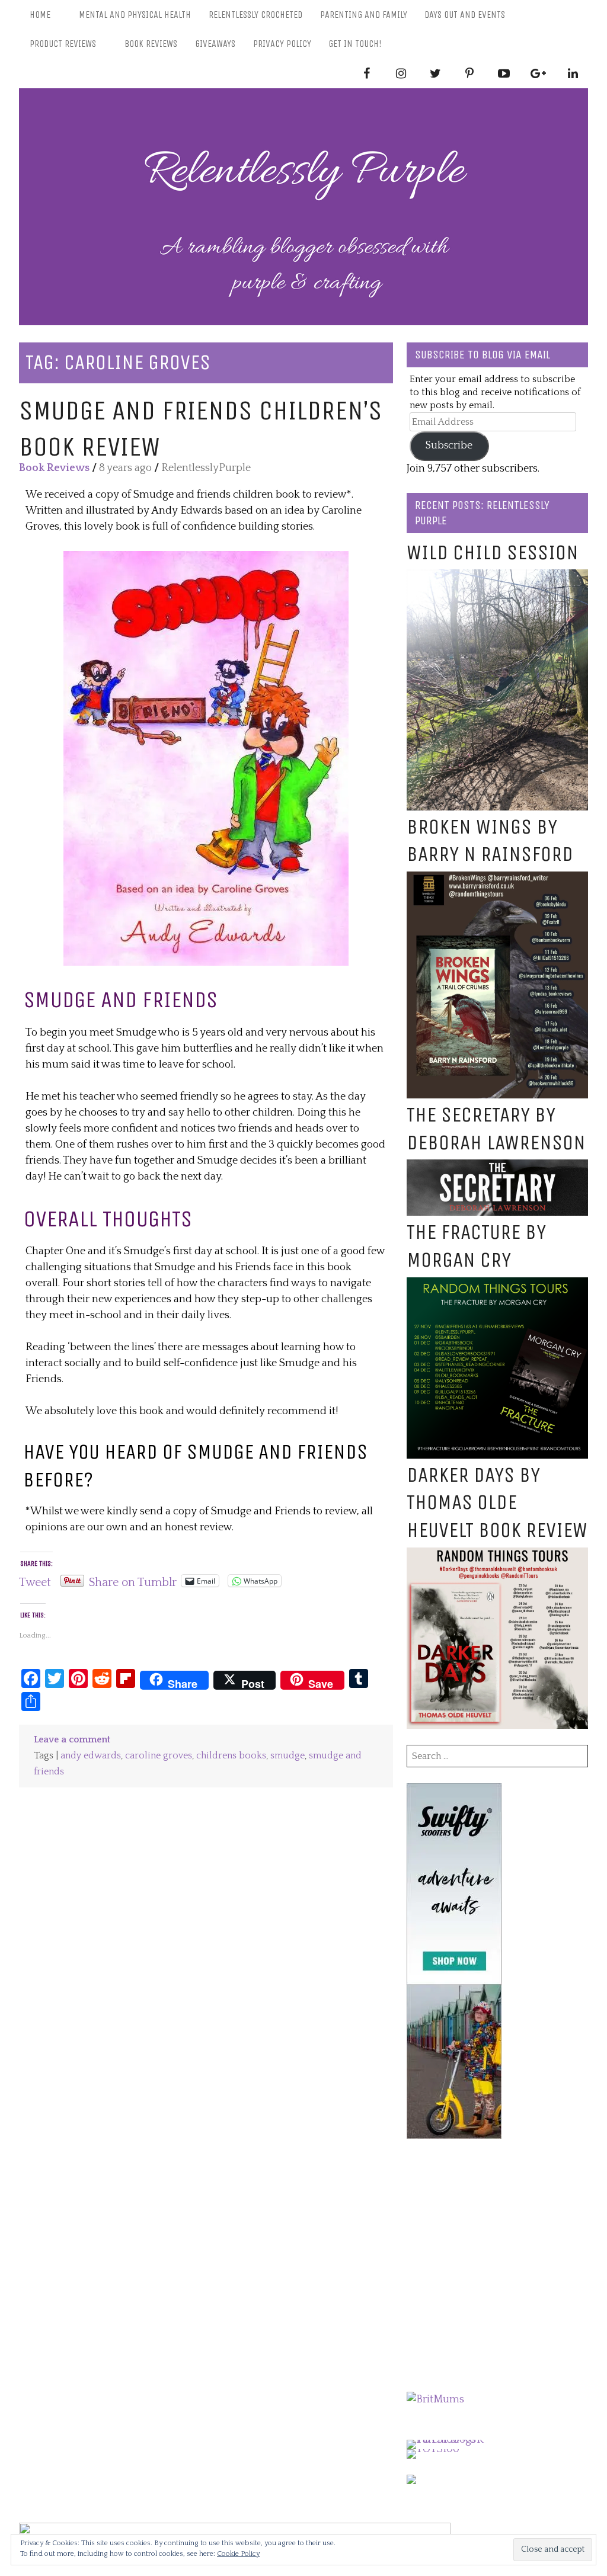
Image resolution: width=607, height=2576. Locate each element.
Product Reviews (63, 44)
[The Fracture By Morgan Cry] (497, 1285)
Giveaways (215, 44)
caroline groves (159, 1756)
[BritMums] (435, 2399)
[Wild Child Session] (497, 577)
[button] (206, 758)
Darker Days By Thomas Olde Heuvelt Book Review (497, 1503)
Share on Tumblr (133, 1581)
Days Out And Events (465, 15)
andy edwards (91, 1756)
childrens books (231, 1756)
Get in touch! (355, 44)
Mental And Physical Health (135, 15)
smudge (287, 1756)
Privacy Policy (282, 44)
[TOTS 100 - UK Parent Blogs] (456, 2440)
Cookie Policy (238, 2554)
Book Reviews (151, 44)
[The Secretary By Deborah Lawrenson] (497, 1167)
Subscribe (449, 446)
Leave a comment (72, 1740)
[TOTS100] (433, 2449)
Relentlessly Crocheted (255, 15)
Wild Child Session (493, 552)
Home (40, 15)
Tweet (35, 1581)
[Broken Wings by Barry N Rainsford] (497, 879)
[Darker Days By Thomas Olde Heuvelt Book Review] (497, 1555)
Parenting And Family (364, 15)
